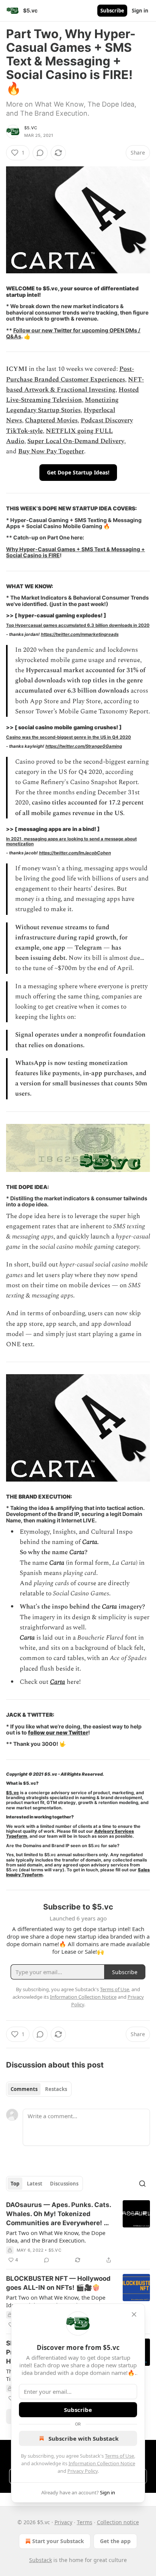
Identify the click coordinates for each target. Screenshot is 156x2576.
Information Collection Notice (102, 2463)
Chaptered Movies (51, 420)
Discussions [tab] (64, 2184)
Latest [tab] (35, 2184)
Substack (41, 2560)
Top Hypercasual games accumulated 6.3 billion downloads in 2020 (78, 625)
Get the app (115, 2541)
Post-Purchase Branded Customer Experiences (70, 374)
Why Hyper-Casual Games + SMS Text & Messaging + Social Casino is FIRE (76, 552)
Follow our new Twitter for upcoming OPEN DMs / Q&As (73, 333)
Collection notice (118, 2522)
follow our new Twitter (58, 1732)
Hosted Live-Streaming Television (73, 395)
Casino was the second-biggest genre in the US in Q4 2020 (69, 737)
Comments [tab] (24, 2089)
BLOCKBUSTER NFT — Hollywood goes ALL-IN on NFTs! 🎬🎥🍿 (58, 2283)
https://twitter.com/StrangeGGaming (84, 746)
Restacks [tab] (56, 2089)
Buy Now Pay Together (51, 451)
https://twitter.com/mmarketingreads (80, 634)
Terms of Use (119, 2456)
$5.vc (31, 128)
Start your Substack (58, 2541)
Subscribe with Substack (83, 2438)
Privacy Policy (83, 2471)
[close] (134, 2314)
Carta (58, 1682)
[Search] (142, 2184)
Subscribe (112, 11)
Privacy (63, 2522)
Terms (85, 2522)
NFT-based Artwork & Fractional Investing (75, 385)
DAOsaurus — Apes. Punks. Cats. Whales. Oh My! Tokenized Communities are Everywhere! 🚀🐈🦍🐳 (59, 2214)
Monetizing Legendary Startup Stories (62, 405)
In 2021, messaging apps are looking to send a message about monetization (71, 841)
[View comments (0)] (40, 153)
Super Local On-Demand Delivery (76, 441)
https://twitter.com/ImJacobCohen (75, 853)
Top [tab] (15, 2184)
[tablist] (39, 2089)
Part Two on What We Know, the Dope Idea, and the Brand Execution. (56, 2237)
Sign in (140, 11)
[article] (78, 2232)
